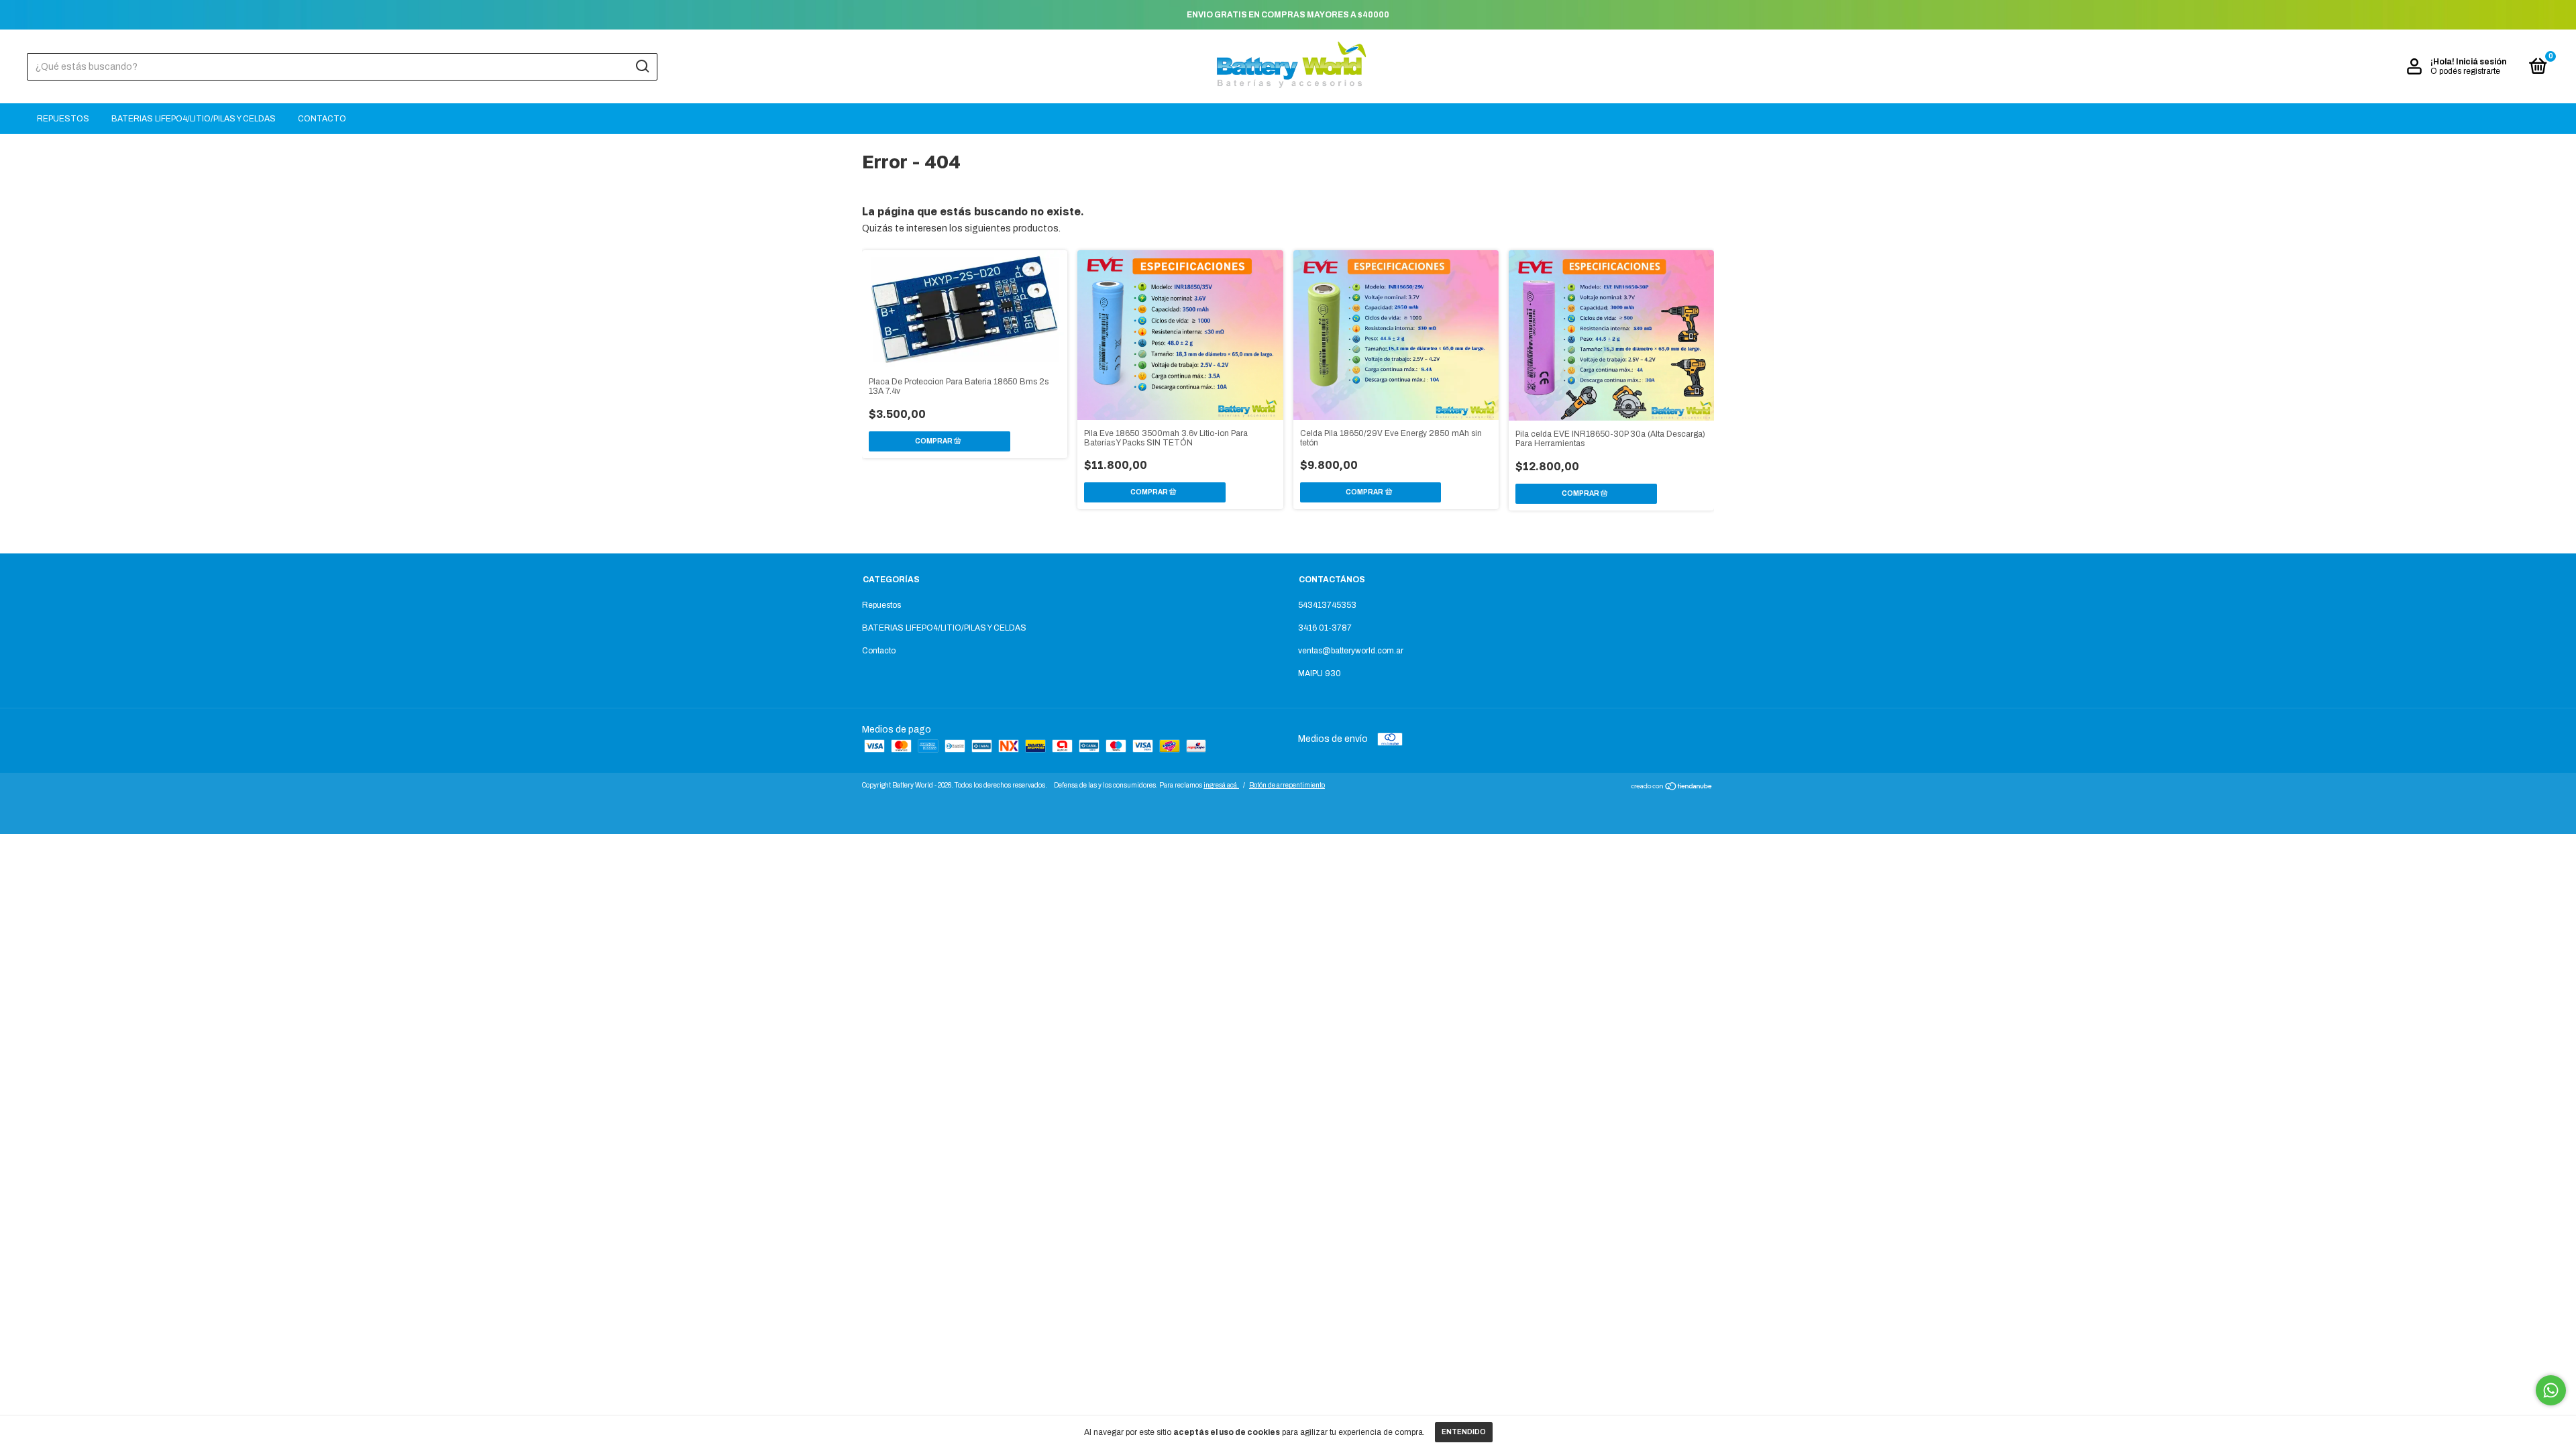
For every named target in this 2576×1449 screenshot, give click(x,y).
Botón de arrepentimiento (1287, 785)
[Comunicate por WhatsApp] (2551, 1390)
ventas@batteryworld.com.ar (1351, 651)
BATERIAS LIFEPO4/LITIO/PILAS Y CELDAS (194, 119)
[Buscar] (642, 66)
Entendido (1464, 1432)
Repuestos (63, 119)
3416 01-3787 (1325, 628)
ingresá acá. (1221, 785)
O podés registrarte (2465, 71)
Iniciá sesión (2481, 62)
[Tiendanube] (1672, 788)
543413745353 (1327, 605)
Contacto (322, 119)
